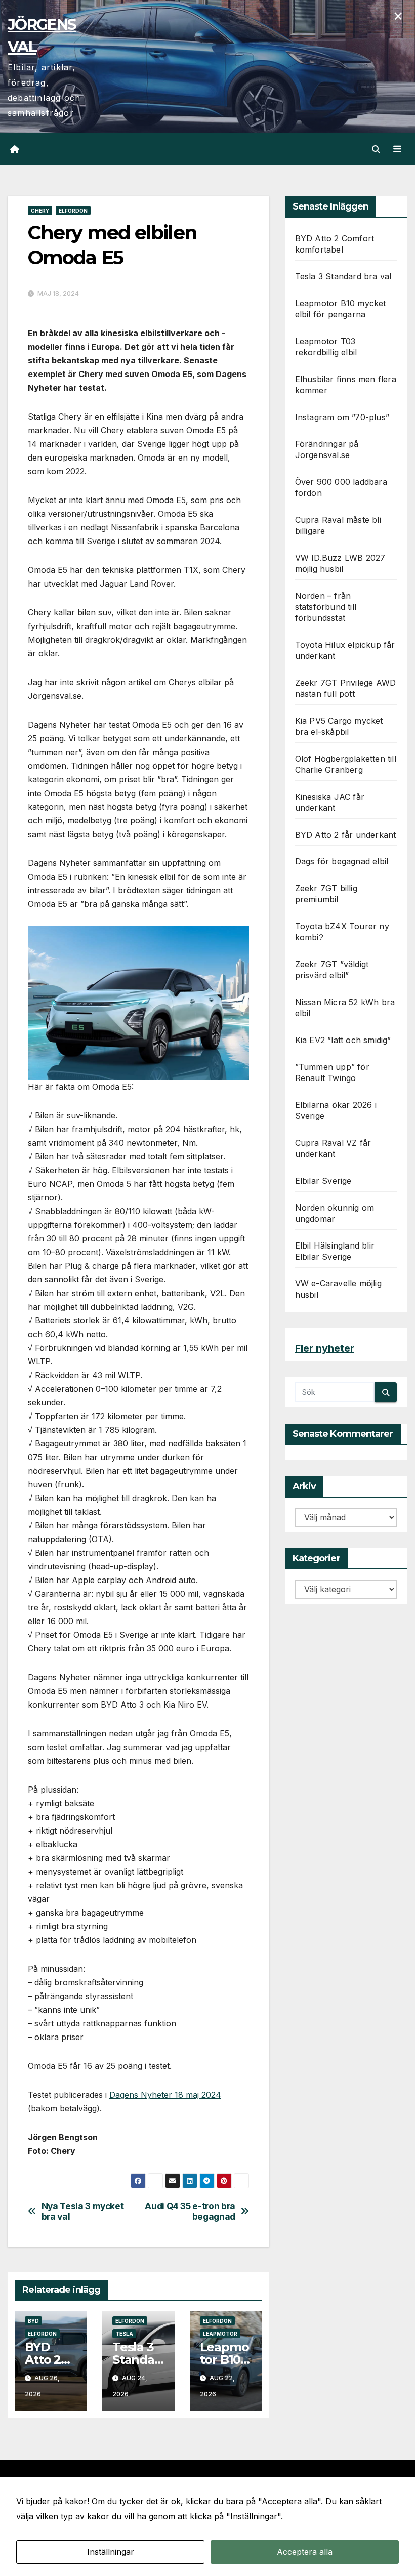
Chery (40, 211)
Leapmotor (220, 2334)
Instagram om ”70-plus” (342, 417)
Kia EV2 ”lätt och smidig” (343, 1040)
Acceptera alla (305, 2552)
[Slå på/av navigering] (397, 149)
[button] (376, 149)
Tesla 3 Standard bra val (137, 2360)
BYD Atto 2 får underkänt (346, 835)
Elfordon (73, 211)
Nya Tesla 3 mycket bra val (83, 2211)
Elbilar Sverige (323, 1181)
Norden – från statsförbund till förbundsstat (326, 607)
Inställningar (111, 2552)
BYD (33, 2321)
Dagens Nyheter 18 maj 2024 (165, 2095)
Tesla (124, 2334)
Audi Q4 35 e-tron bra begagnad (190, 2211)
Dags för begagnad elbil (342, 861)
